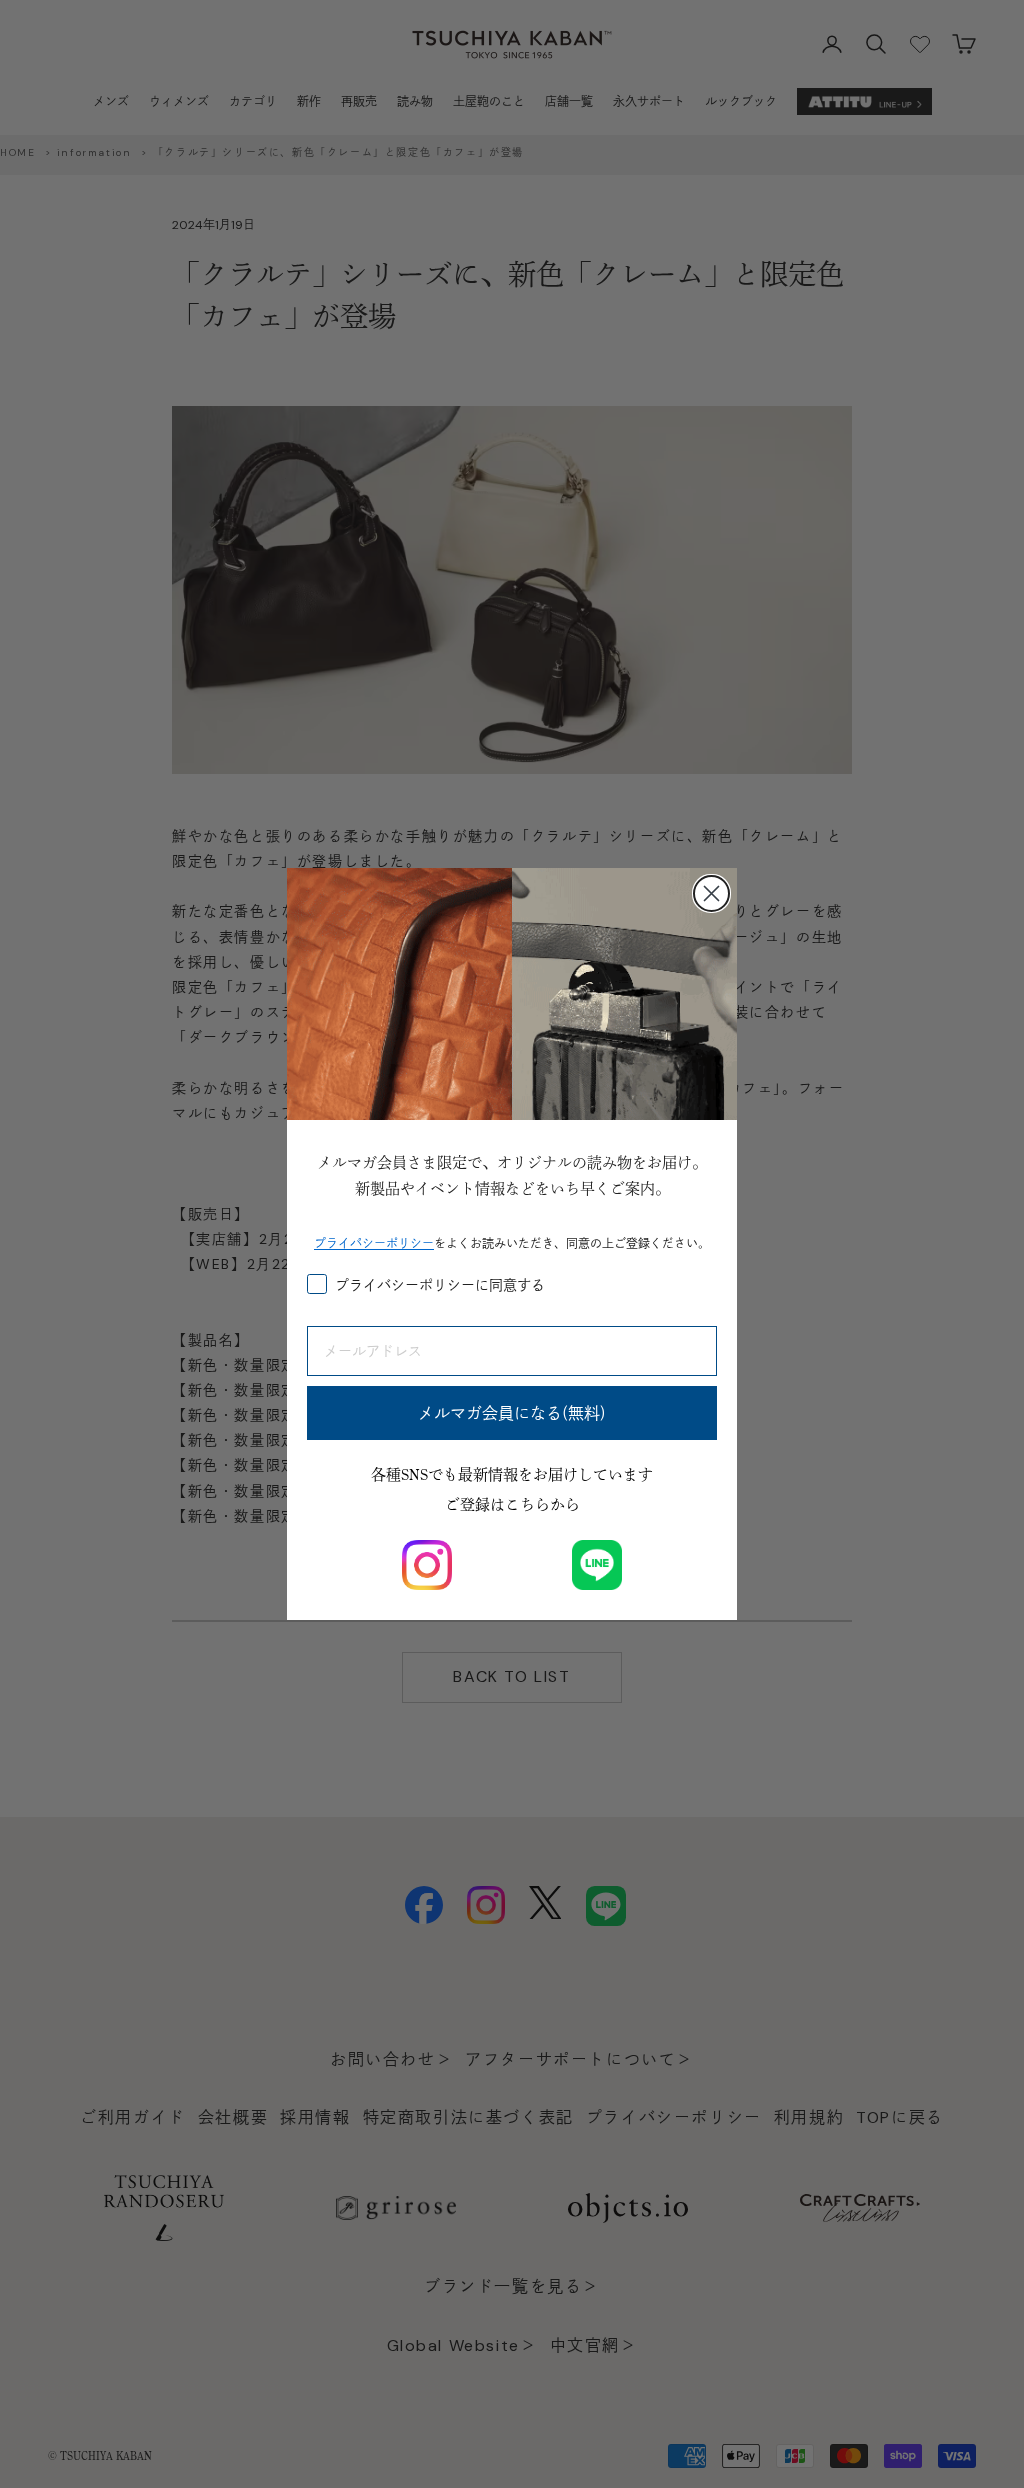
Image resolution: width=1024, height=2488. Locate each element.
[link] (427, 1565)
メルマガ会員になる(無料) (512, 1413)
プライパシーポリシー (374, 1243)
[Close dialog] (711, 893)
